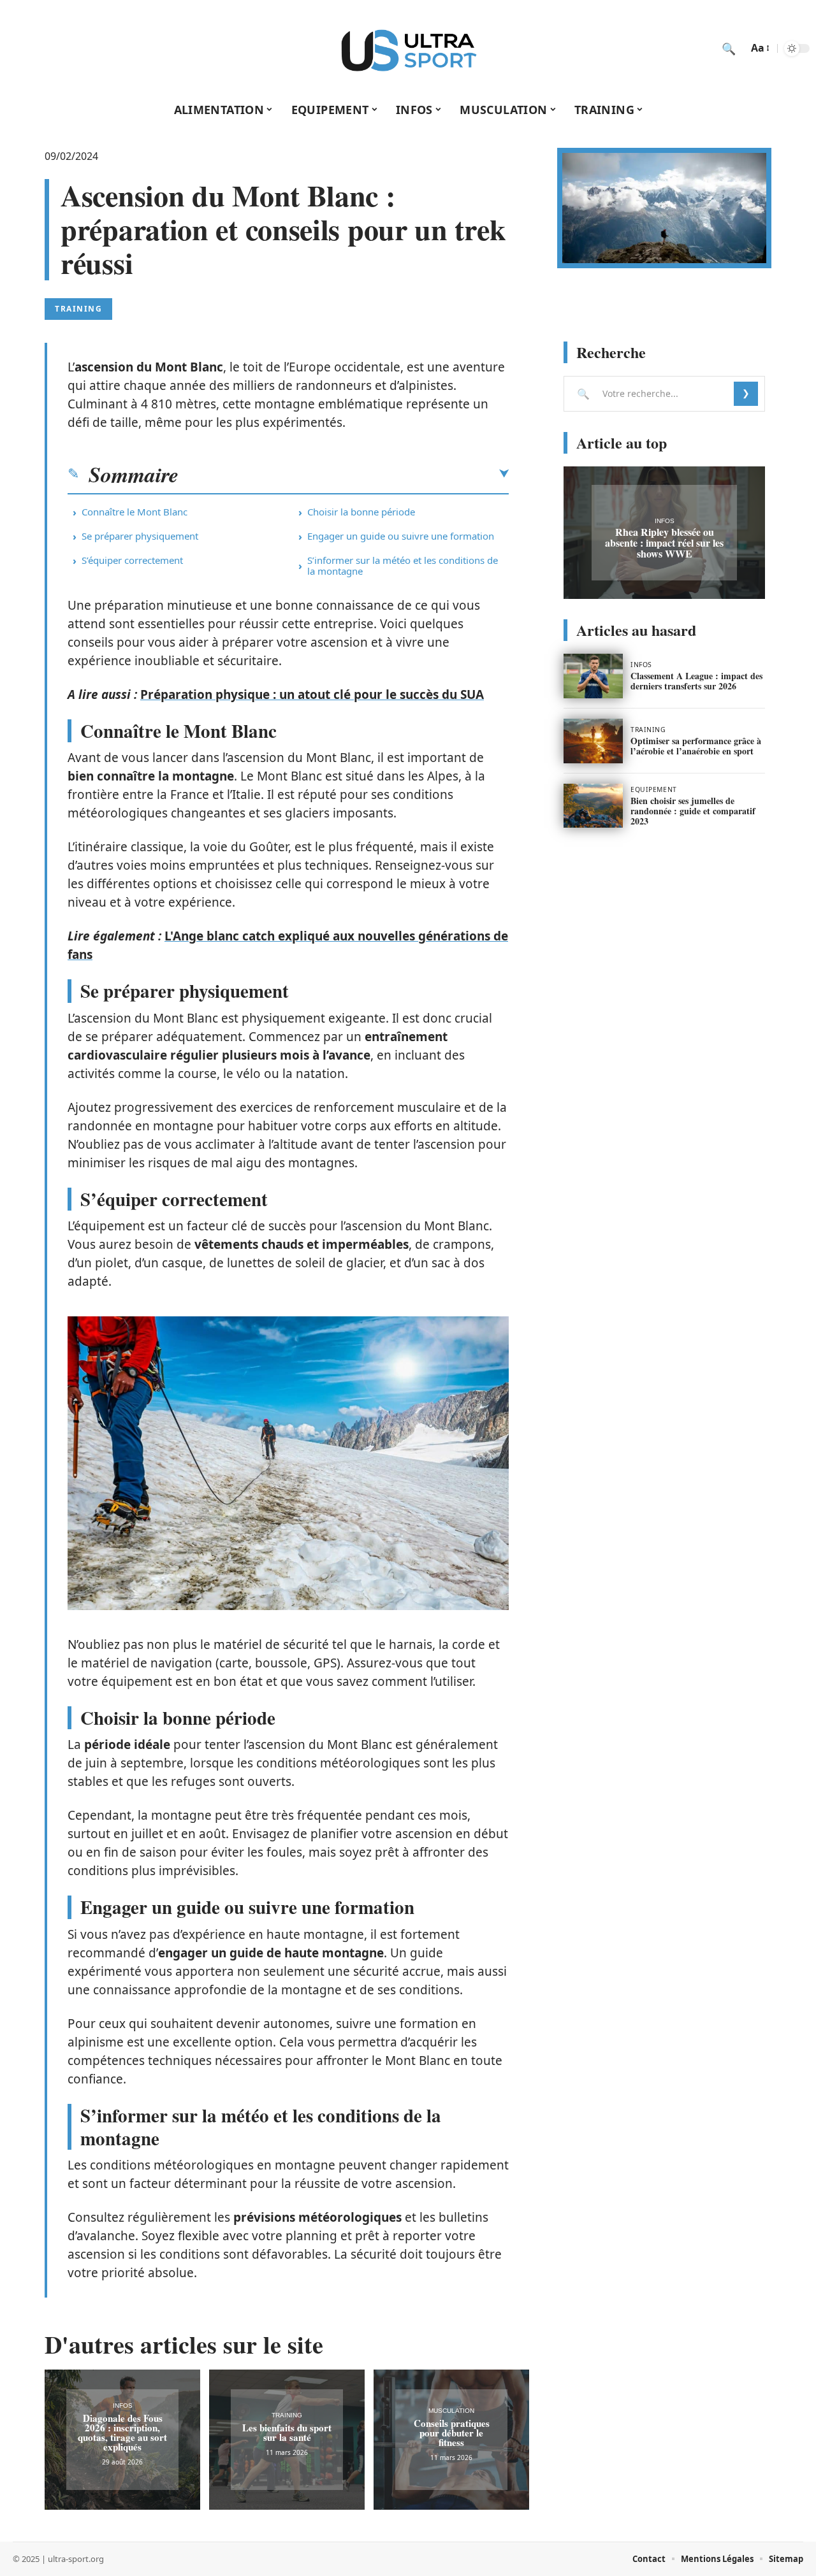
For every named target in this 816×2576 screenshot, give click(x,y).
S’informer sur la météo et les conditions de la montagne (403, 565)
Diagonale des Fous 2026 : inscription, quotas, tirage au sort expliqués (122, 2432)
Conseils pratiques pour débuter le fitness (452, 2433)
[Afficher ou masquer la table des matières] (344, 474)
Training (78, 309)
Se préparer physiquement (140, 536)
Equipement (654, 789)
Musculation (451, 2411)
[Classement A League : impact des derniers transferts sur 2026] (593, 676)
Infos (123, 2406)
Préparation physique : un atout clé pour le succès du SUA (312, 694)
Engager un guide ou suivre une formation (401, 536)
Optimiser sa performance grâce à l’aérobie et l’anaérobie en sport (696, 746)
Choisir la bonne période (361, 512)
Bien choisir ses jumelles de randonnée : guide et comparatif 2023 (693, 811)
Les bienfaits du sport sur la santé (287, 2432)
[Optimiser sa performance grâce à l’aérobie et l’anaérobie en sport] (593, 741)
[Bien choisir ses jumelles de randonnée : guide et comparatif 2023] (593, 806)
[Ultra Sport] (408, 48)
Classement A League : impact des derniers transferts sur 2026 (696, 681)
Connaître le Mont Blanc (135, 512)
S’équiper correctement (132, 560)
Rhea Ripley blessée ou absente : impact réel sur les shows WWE (664, 543)
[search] (729, 48)
